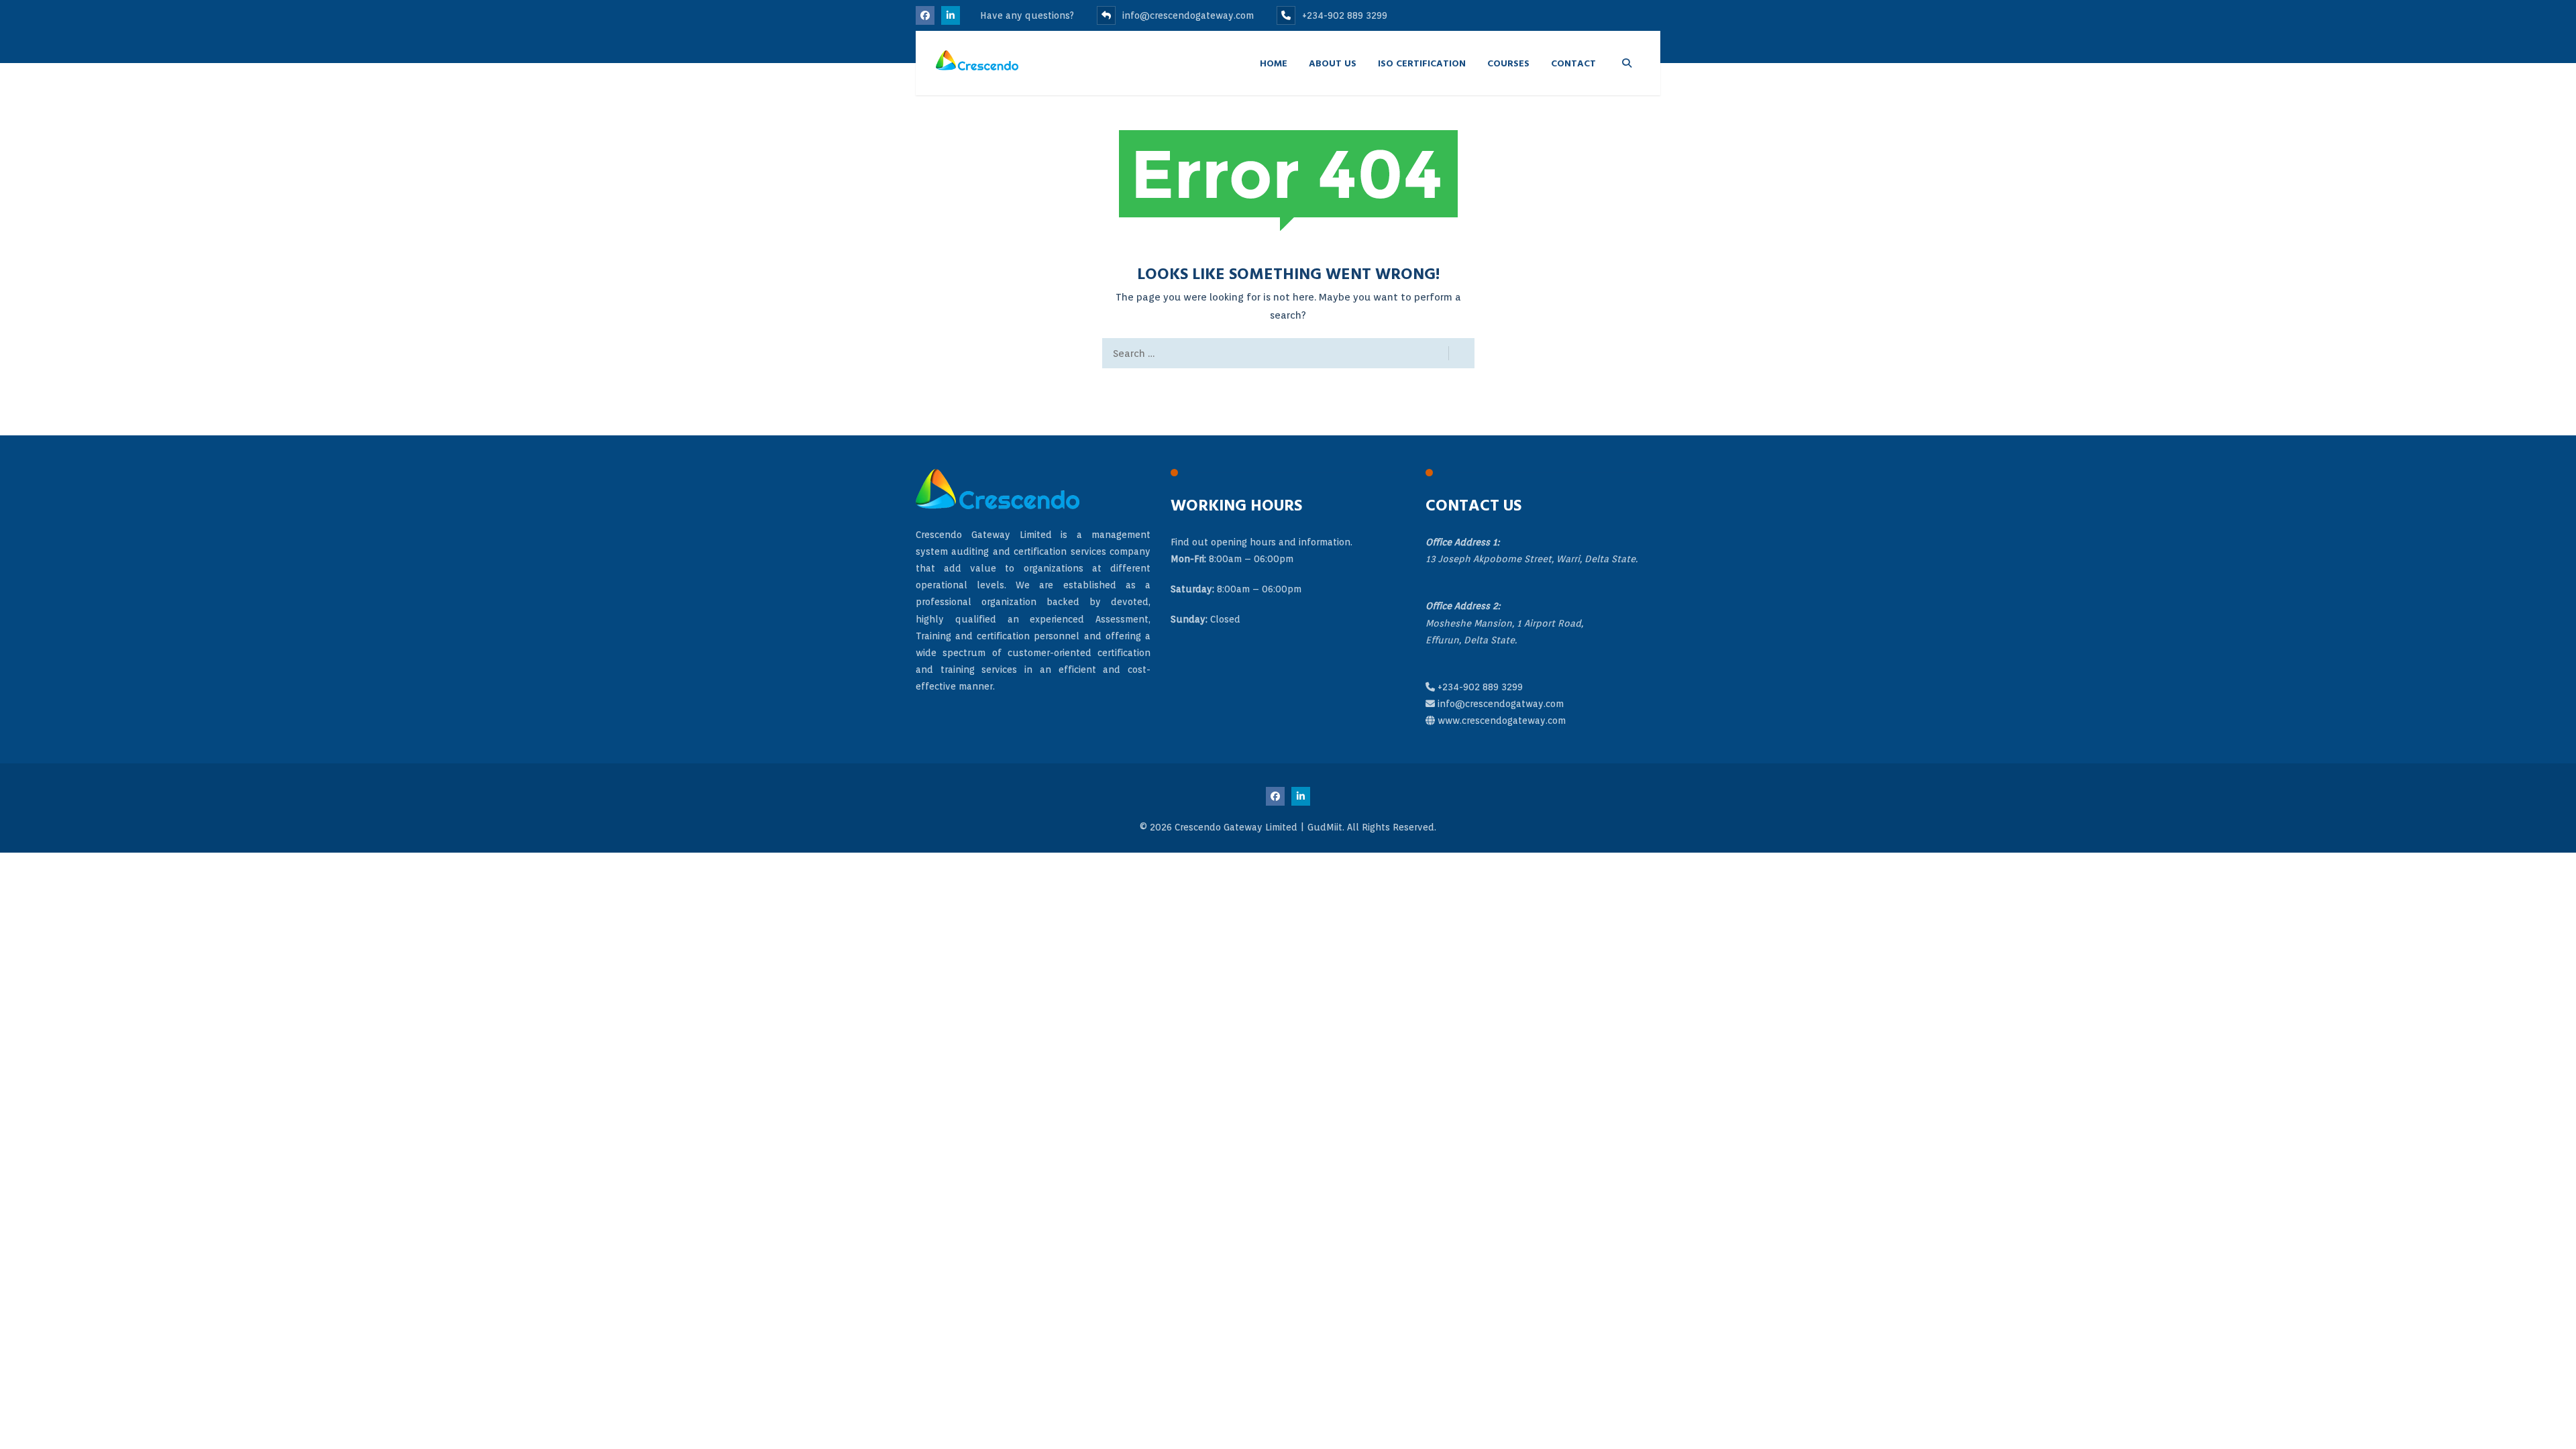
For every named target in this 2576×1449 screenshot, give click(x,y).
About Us (1333, 63)
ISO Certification (1422, 63)
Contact (1573, 63)
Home (1274, 63)
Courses (1508, 63)
